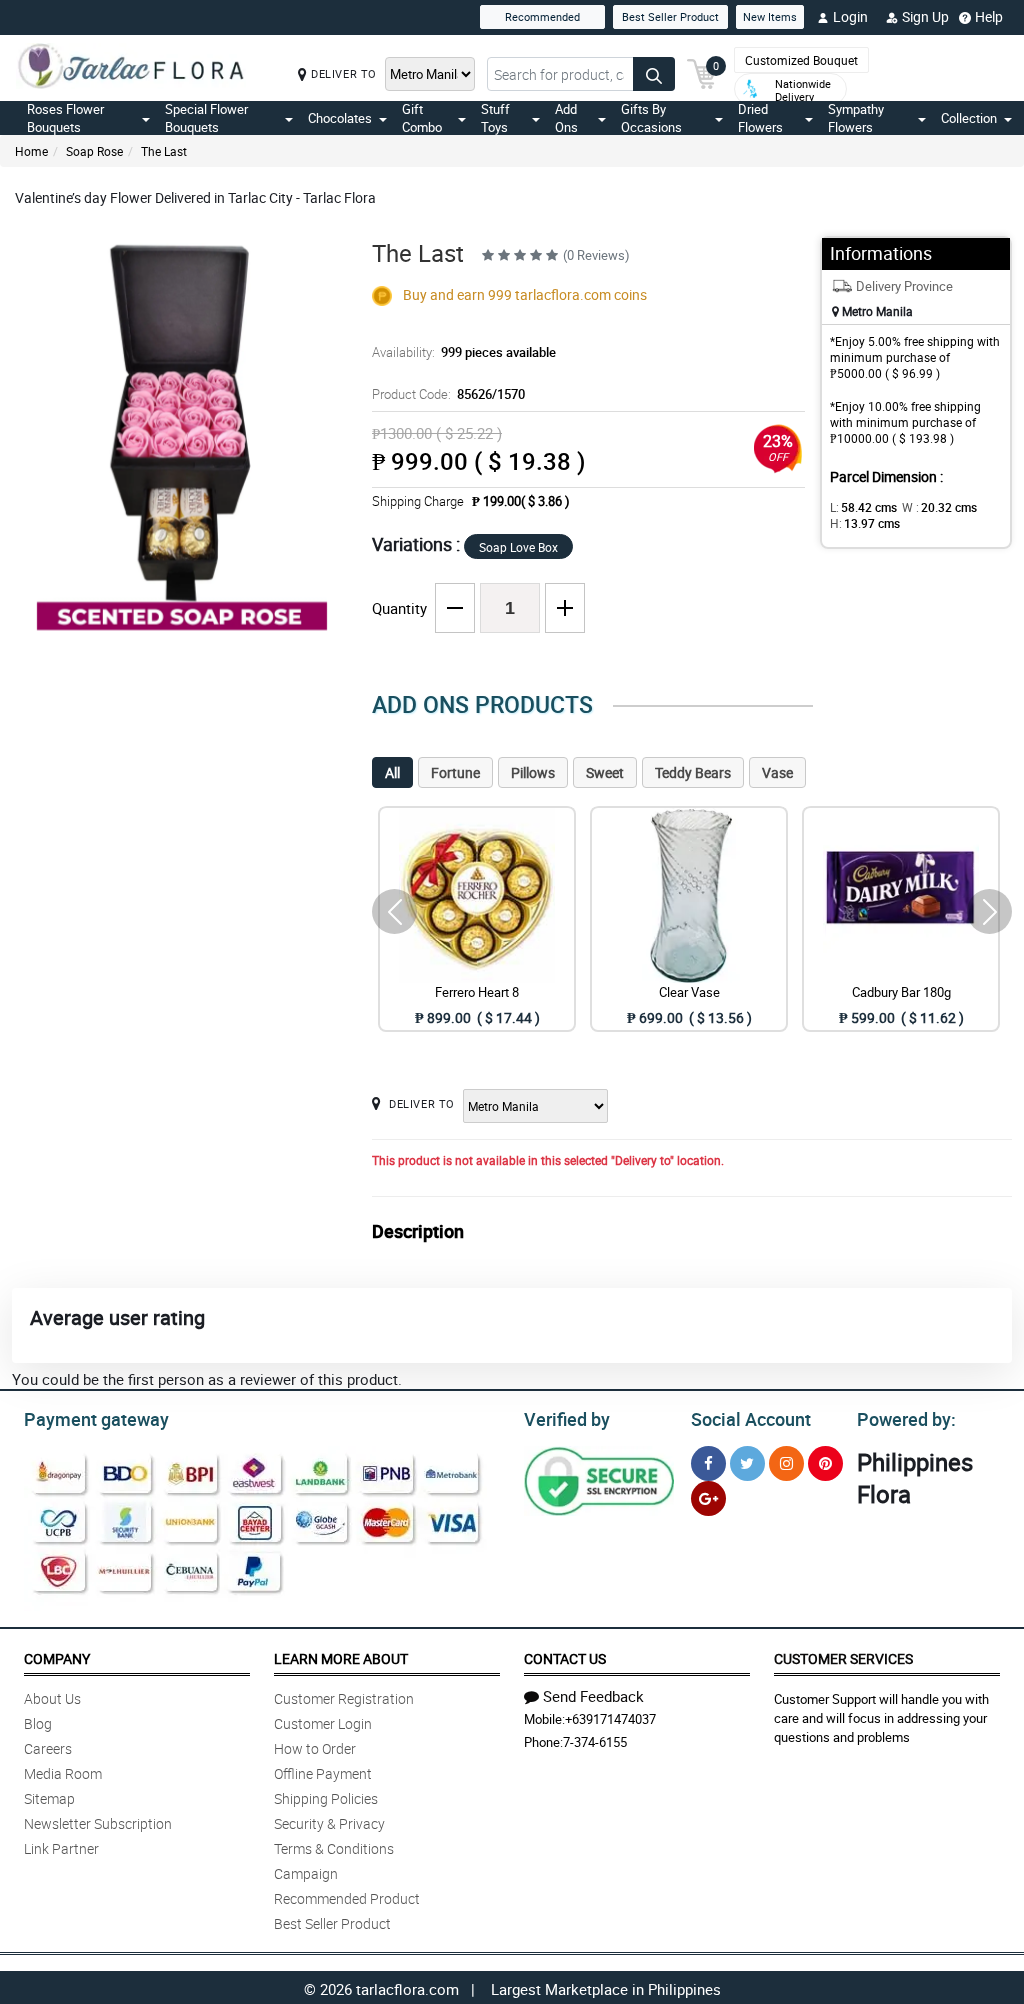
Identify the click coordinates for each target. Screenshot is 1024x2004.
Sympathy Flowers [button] (856, 118)
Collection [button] (969, 118)
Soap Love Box (518, 547)
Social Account (751, 1419)
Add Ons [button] (566, 118)
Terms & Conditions (334, 1848)
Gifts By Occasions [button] (651, 118)
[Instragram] (786, 1463)
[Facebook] (708, 1463)
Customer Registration (344, 1698)
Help (989, 16)
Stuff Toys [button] (495, 118)
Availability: (464, 352)
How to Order (315, 1748)
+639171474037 (610, 1719)
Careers (48, 1748)
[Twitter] (747, 1463)
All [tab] (392, 772)
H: (865, 523)
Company (57, 1658)
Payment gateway (96, 1419)
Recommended (542, 16)
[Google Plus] (708, 1498)
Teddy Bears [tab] (693, 772)
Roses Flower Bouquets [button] (65, 118)
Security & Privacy (329, 1823)
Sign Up (925, 16)
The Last (164, 151)
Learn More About (341, 1658)
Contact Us (565, 1658)
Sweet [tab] (605, 772)
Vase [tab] (777, 772)
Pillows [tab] (533, 772)
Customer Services (843, 1658)
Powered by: (906, 1419)
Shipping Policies (326, 1798)
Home (31, 151)
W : (939, 507)
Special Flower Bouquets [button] (206, 118)
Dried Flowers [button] (760, 118)
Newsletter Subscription (98, 1823)
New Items (770, 16)
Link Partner (61, 1848)
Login (850, 16)
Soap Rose (94, 151)
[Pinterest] (825, 1463)
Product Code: (448, 394)
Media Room (63, 1773)
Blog (38, 1723)
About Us (52, 1698)
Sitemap (49, 1798)
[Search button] (654, 74)
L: (863, 507)
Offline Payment (323, 1773)
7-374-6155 (595, 1742)
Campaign (306, 1873)
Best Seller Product (670, 16)
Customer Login (323, 1723)
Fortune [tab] (455, 772)
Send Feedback (593, 1696)
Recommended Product (347, 1898)
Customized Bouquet (801, 60)
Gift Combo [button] (422, 118)
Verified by (567, 1419)
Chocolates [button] (340, 118)
